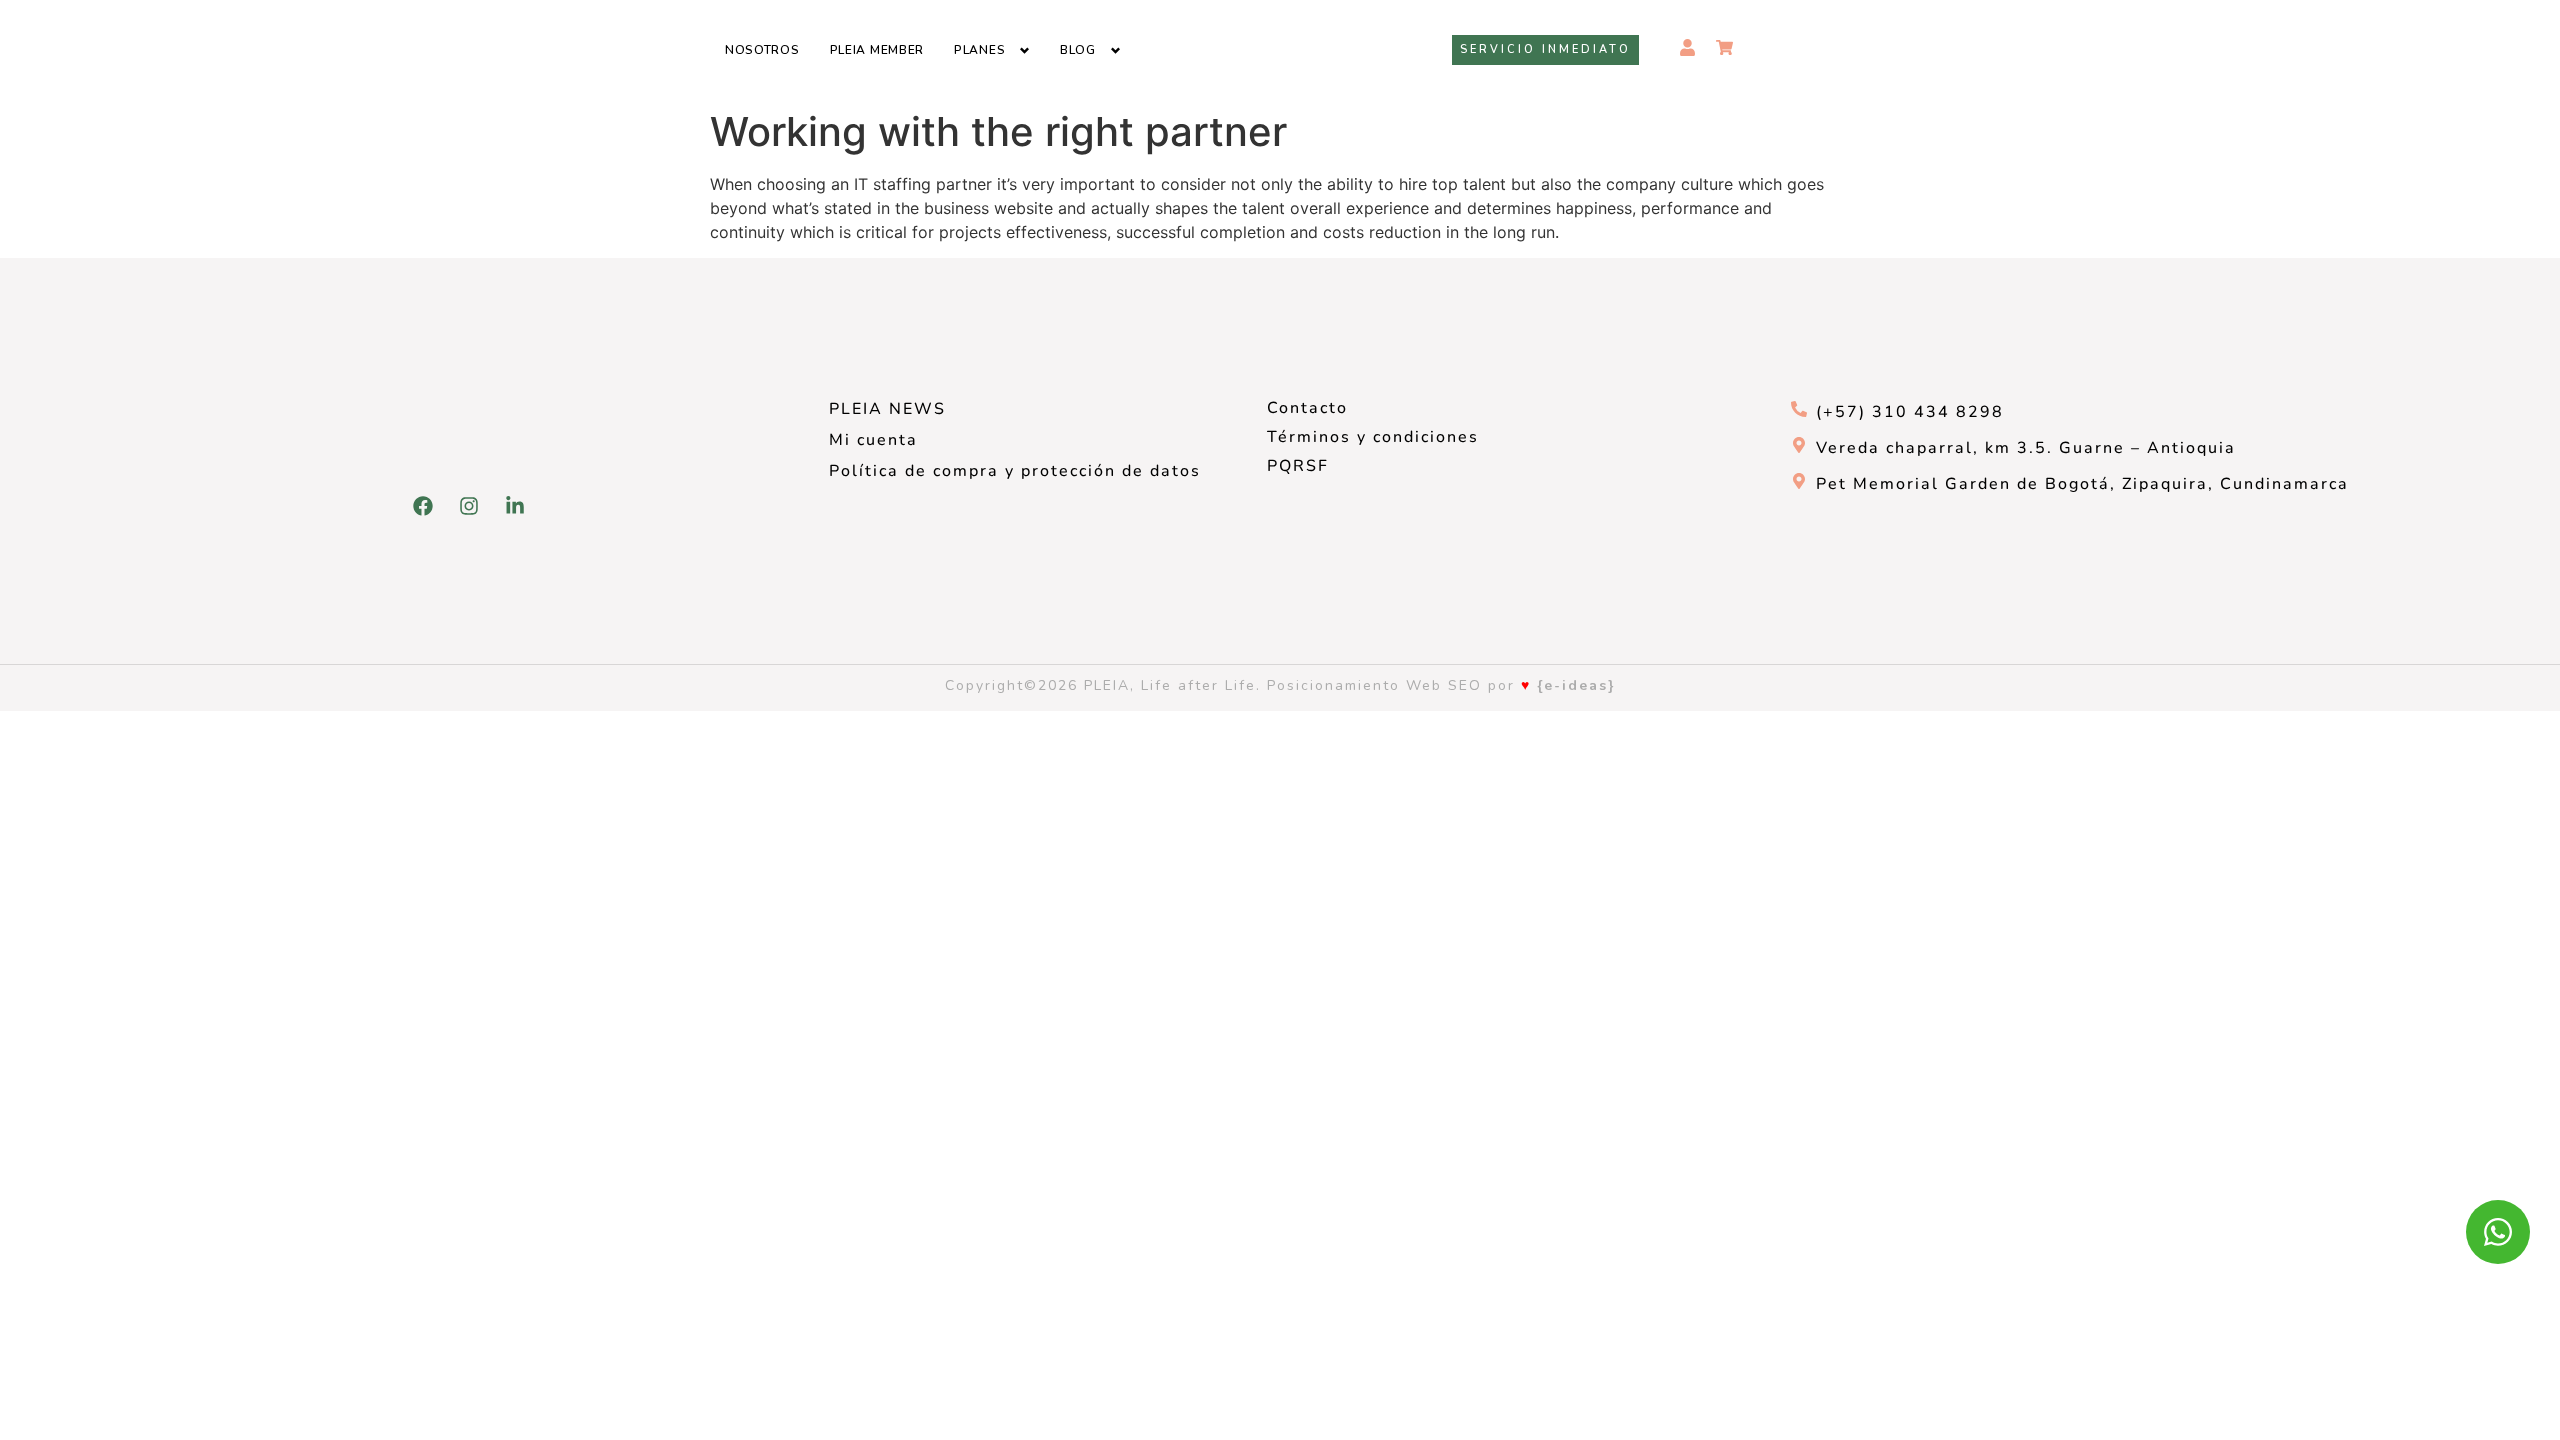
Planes (979, 50)
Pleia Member (877, 50)
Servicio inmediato (1545, 49)
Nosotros (762, 50)
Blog (1078, 50)
